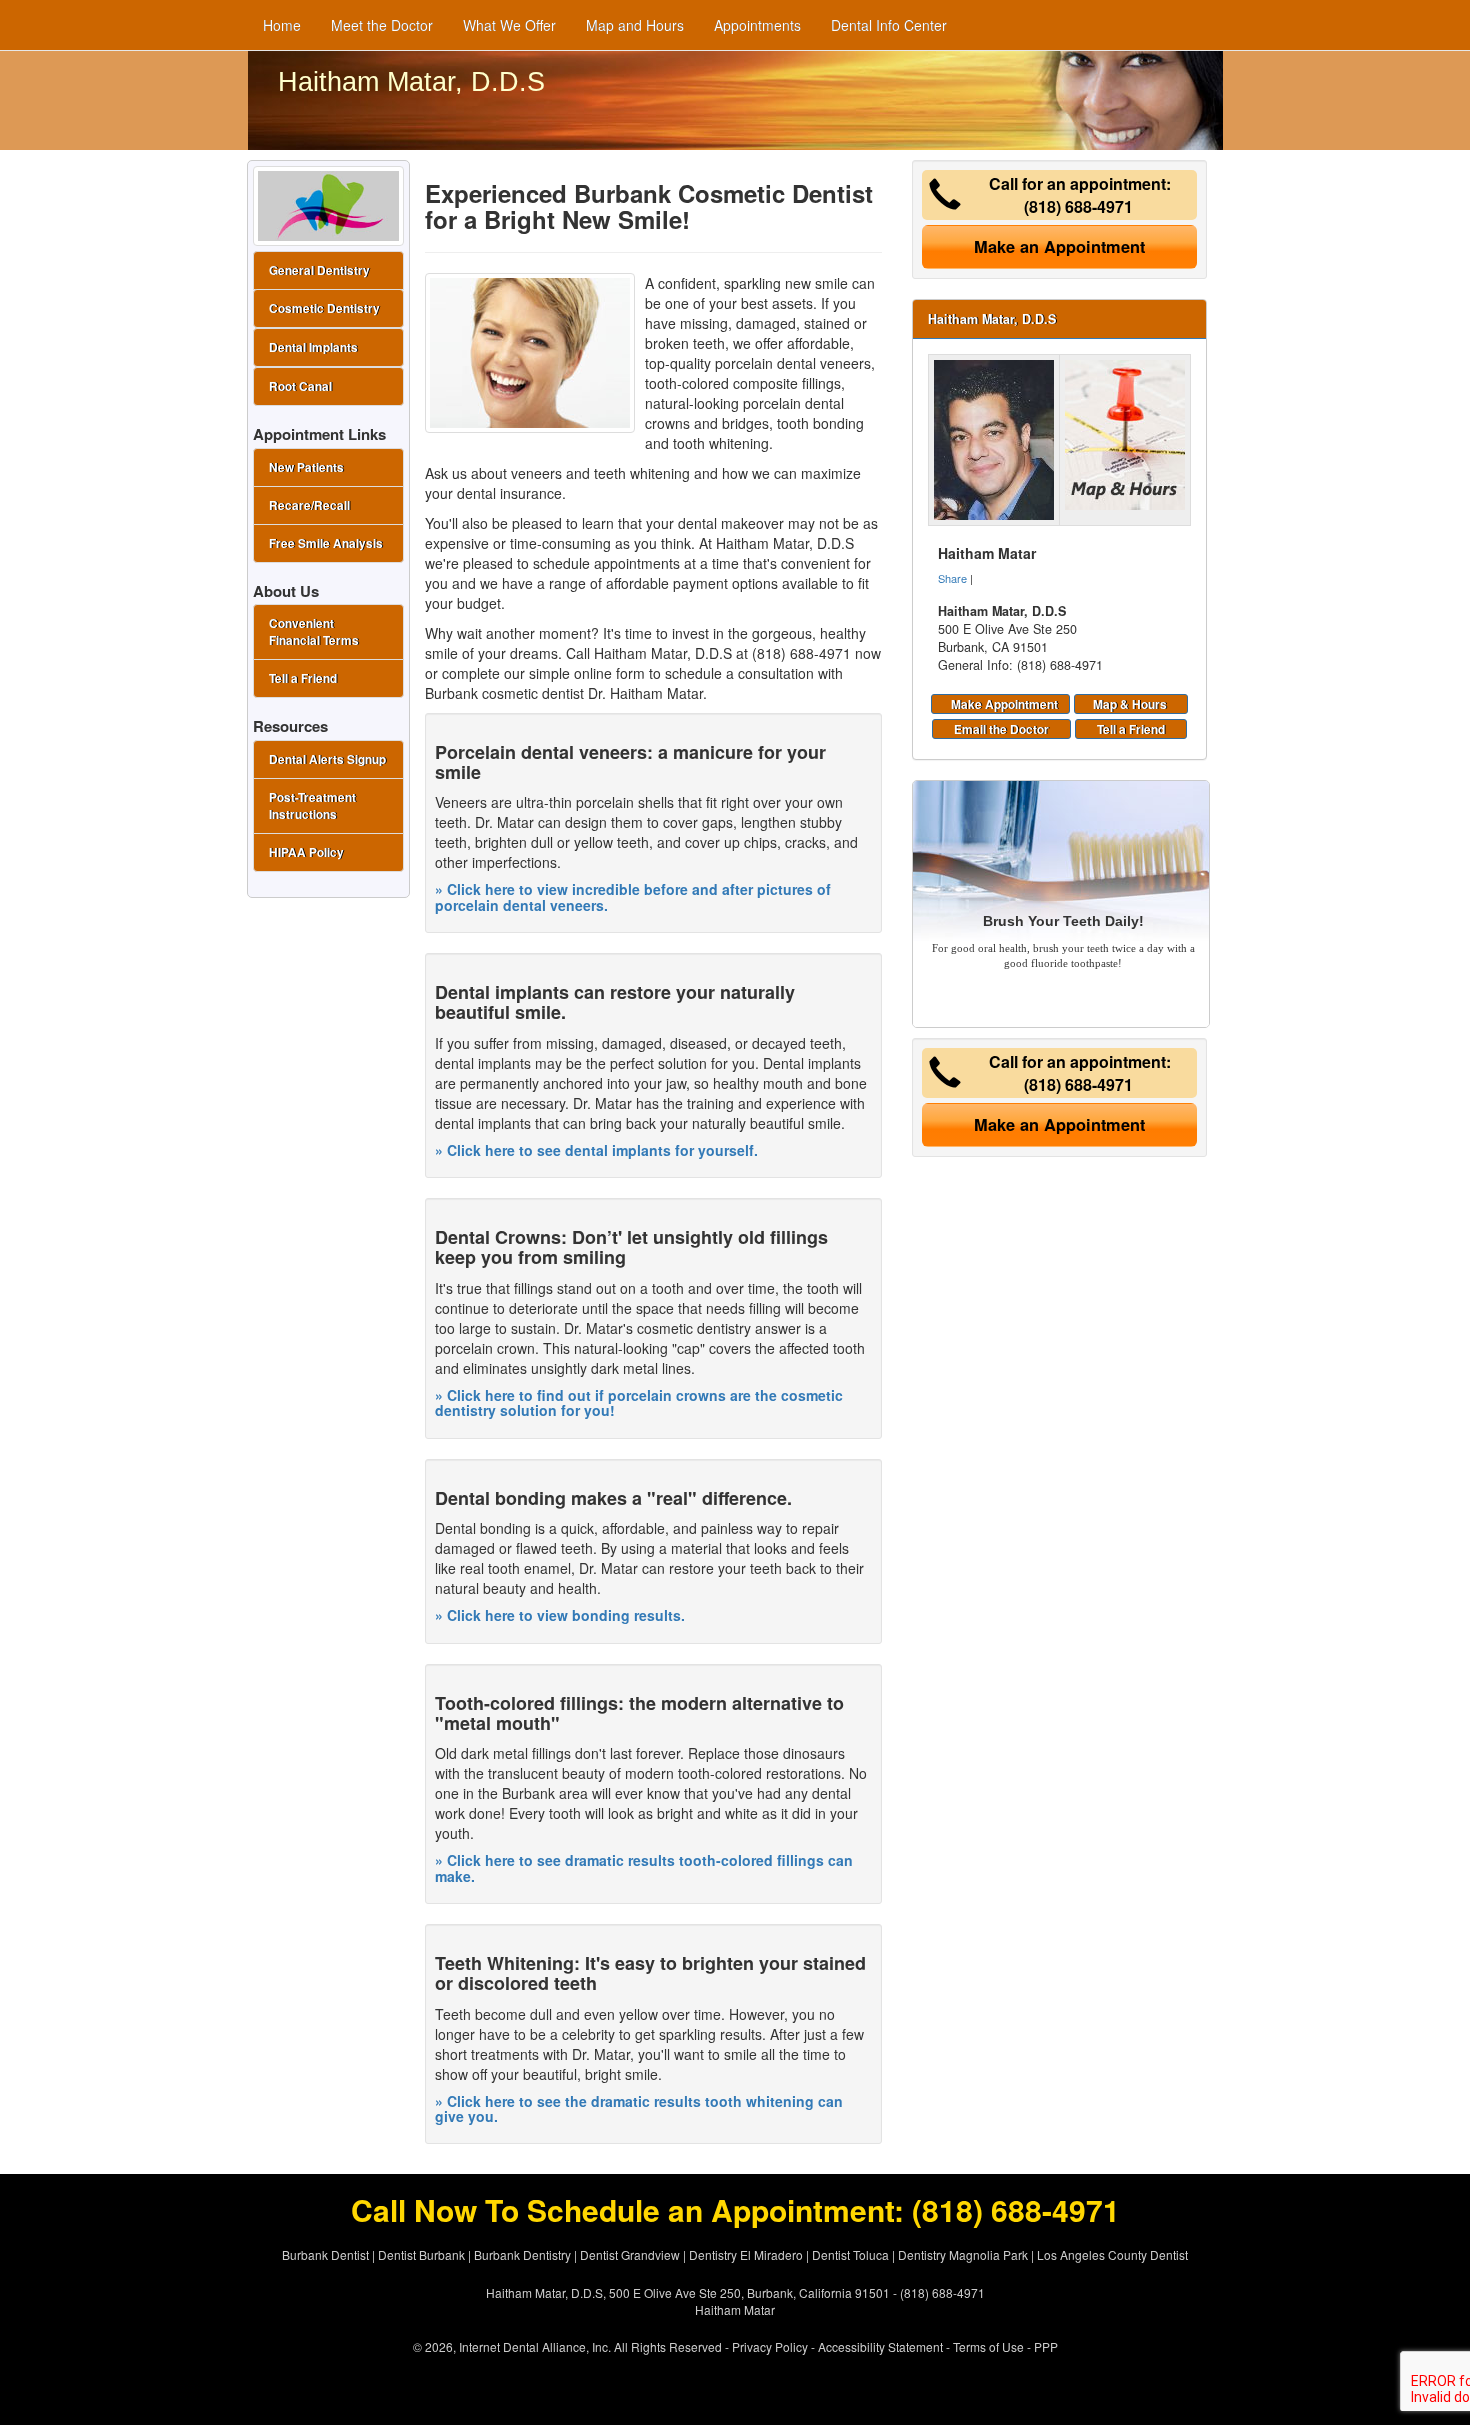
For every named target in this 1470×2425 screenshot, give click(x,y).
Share (952, 578)
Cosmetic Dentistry (324, 308)
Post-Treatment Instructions (312, 806)
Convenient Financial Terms (314, 632)
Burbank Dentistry (522, 2254)
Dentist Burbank (421, 2254)
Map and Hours (635, 25)
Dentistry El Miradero (746, 2254)
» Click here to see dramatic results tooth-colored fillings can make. (644, 1867)
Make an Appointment (1059, 246)
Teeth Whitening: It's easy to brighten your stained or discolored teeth (650, 1973)
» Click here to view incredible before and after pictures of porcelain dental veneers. (633, 896)
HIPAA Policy (306, 852)
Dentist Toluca (850, 2254)
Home (282, 25)
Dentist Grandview (630, 2254)
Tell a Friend (1131, 729)
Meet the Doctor (382, 25)
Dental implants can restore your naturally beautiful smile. (615, 1002)
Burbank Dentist (325, 2254)
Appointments (757, 25)
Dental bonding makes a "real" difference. (613, 1498)
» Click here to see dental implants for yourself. (596, 1150)
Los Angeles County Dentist (1112, 2254)
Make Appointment (1004, 704)
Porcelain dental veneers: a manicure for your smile (630, 762)
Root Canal (300, 386)
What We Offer (509, 25)
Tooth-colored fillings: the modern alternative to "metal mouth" (639, 1713)
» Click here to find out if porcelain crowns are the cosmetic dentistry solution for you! (639, 1402)
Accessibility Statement (880, 2346)
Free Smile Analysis (326, 543)
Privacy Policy (770, 2346)
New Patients (306, 467)
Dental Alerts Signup (327, 759)
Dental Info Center (889, 25)
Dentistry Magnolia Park (963, 2254)
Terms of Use (988, 2346)
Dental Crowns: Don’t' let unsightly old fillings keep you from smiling (631, 1247)
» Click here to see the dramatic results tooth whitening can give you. (639, 2108)
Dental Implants (313, 347)
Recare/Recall (309, 505)
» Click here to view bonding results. (560, 1615)
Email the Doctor (1001, 729)
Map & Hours (1130, 704)
